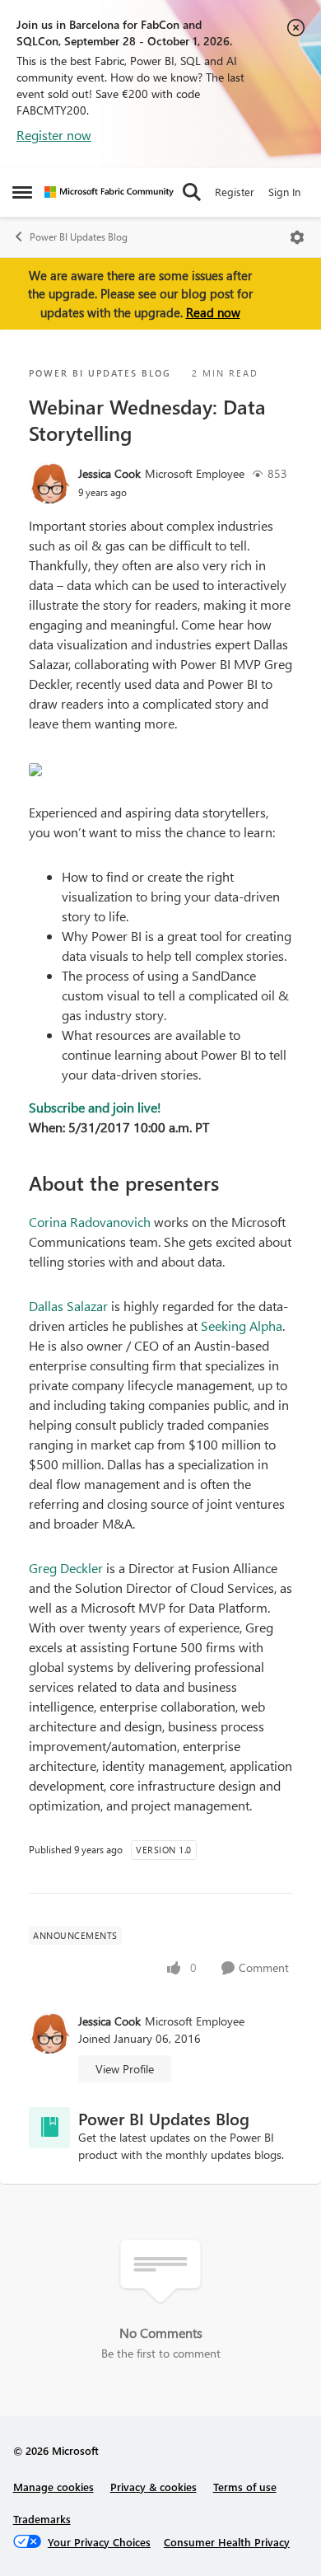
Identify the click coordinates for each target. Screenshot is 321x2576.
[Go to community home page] (109, 192)
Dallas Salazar (68, 1306)
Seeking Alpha (242, 1325)
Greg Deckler (66, 1568)
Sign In (284, 192)
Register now (54, 135)
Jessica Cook (109, 473)
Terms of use (245, 2487)
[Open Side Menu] (22, 192)
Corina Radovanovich (90, 1222)
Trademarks (42, 2519)
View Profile (125, 2069)
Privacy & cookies (154, 2487)
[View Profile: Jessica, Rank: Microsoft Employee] (49, 483)
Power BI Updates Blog (79, 237)
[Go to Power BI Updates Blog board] (49, 2128)
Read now (213, 312)
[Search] (192, 192)
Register (235, 192)
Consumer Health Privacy (227, 2542)
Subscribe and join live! (95, 1107)
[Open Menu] (297, 237)
